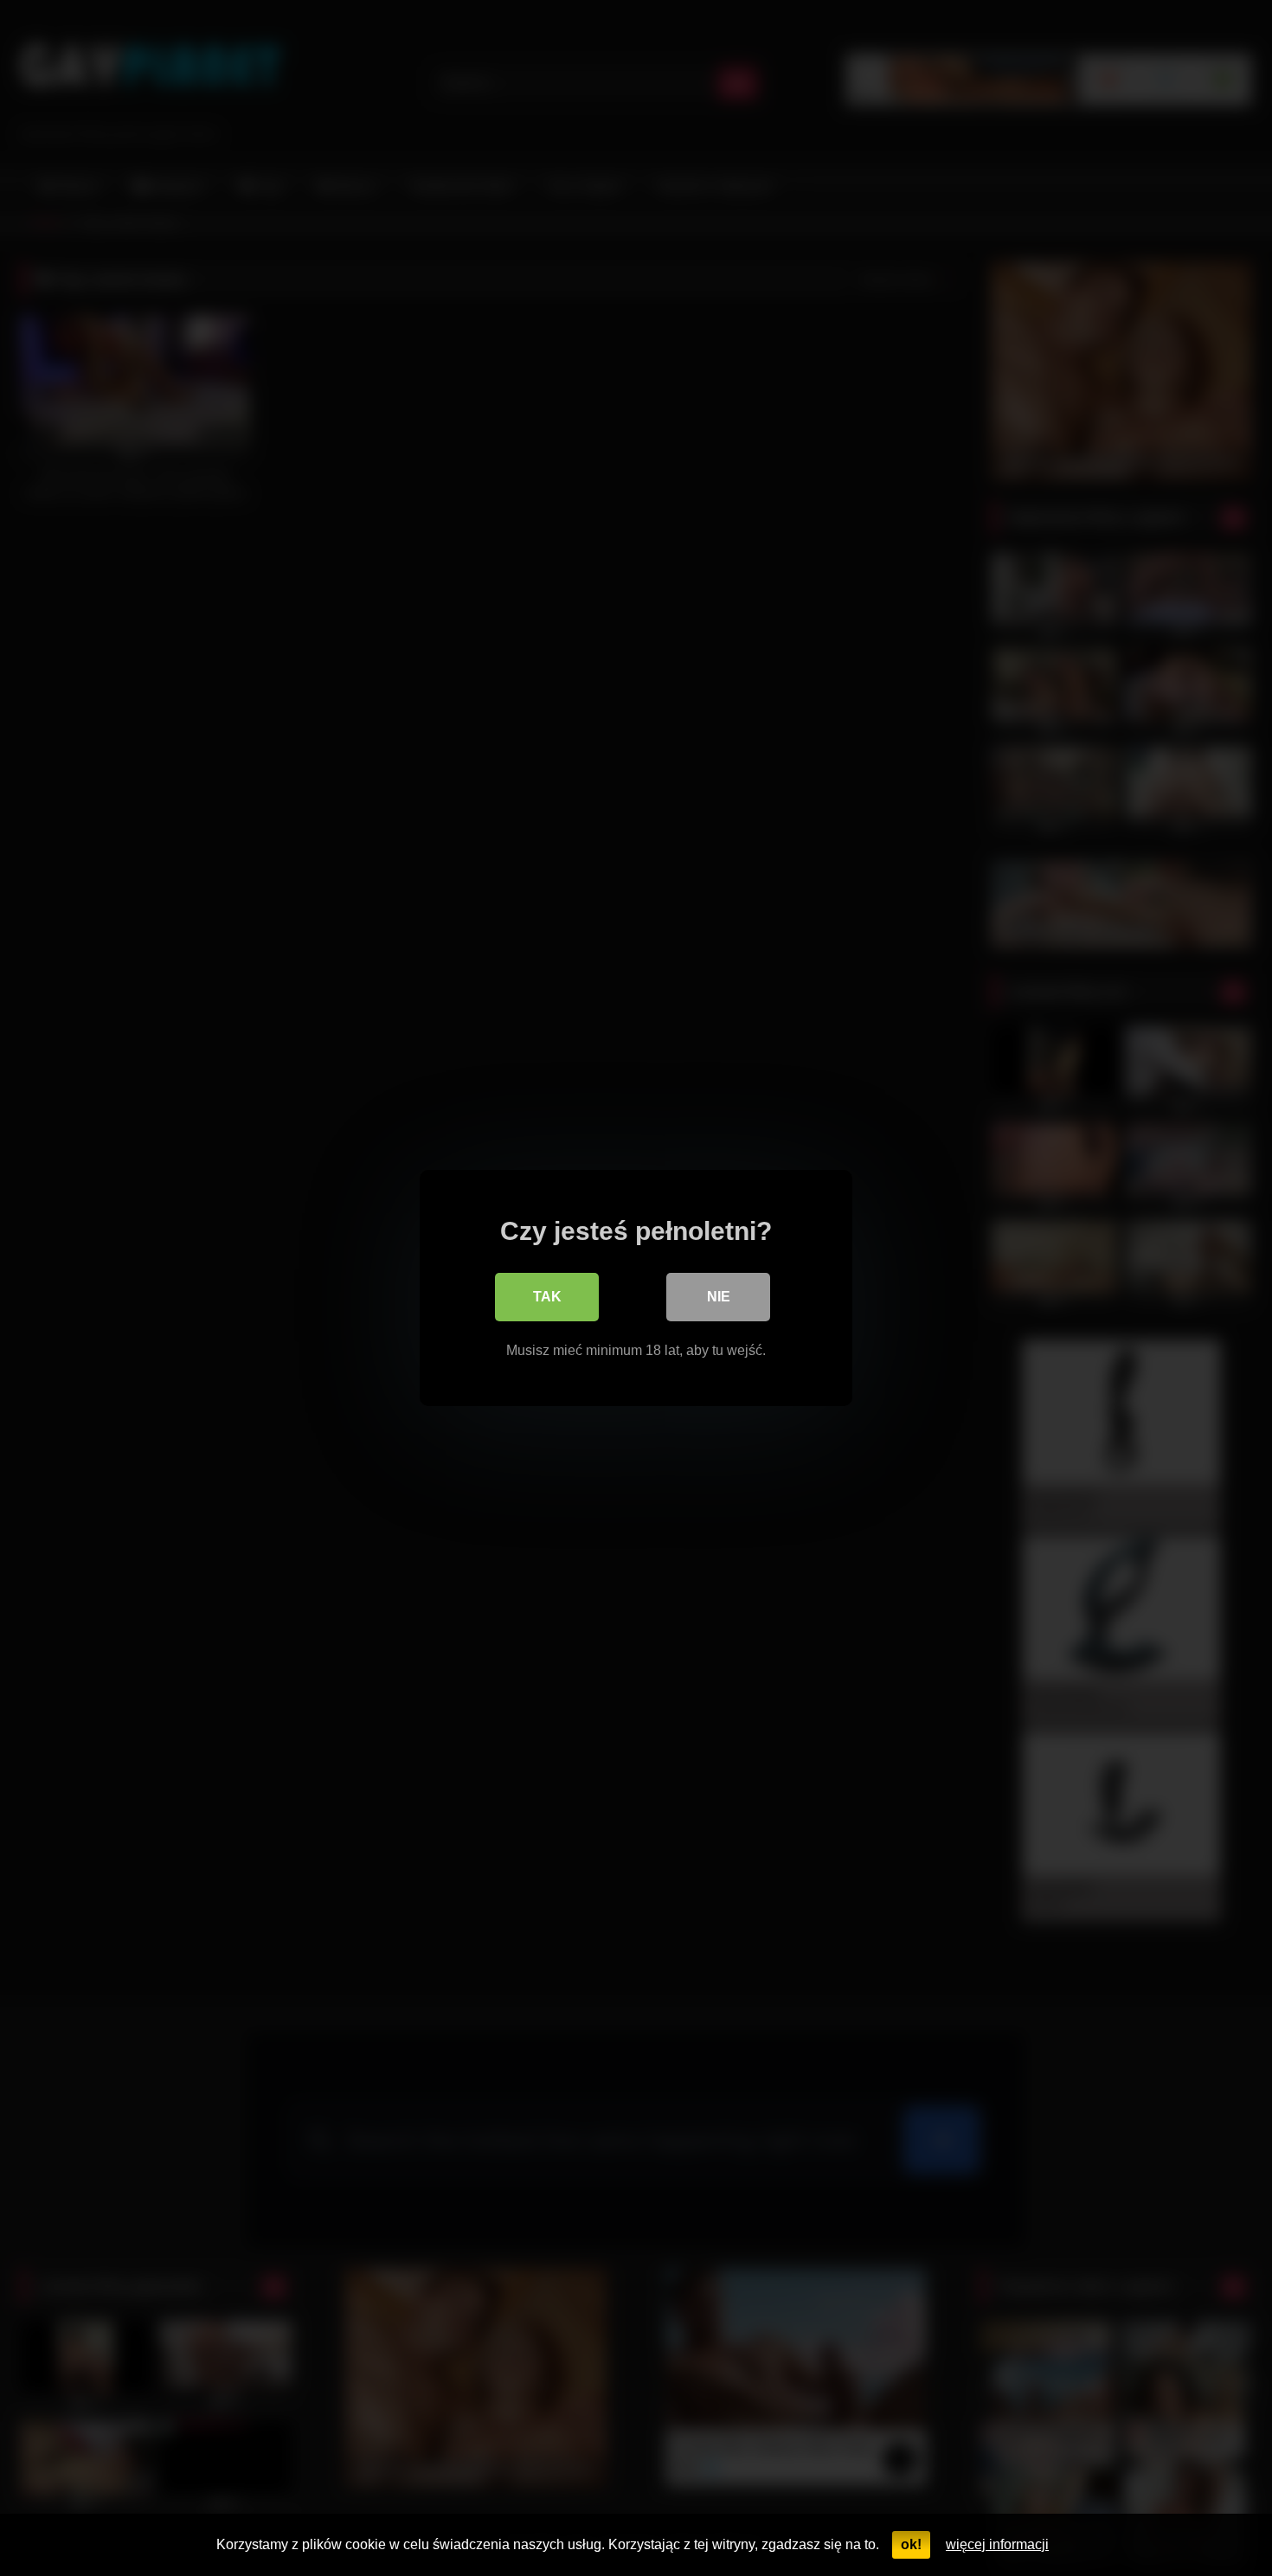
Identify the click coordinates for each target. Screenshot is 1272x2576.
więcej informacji (997, 2544)
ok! (911, 2544)
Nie (719, 1297)
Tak (547, 1297)
